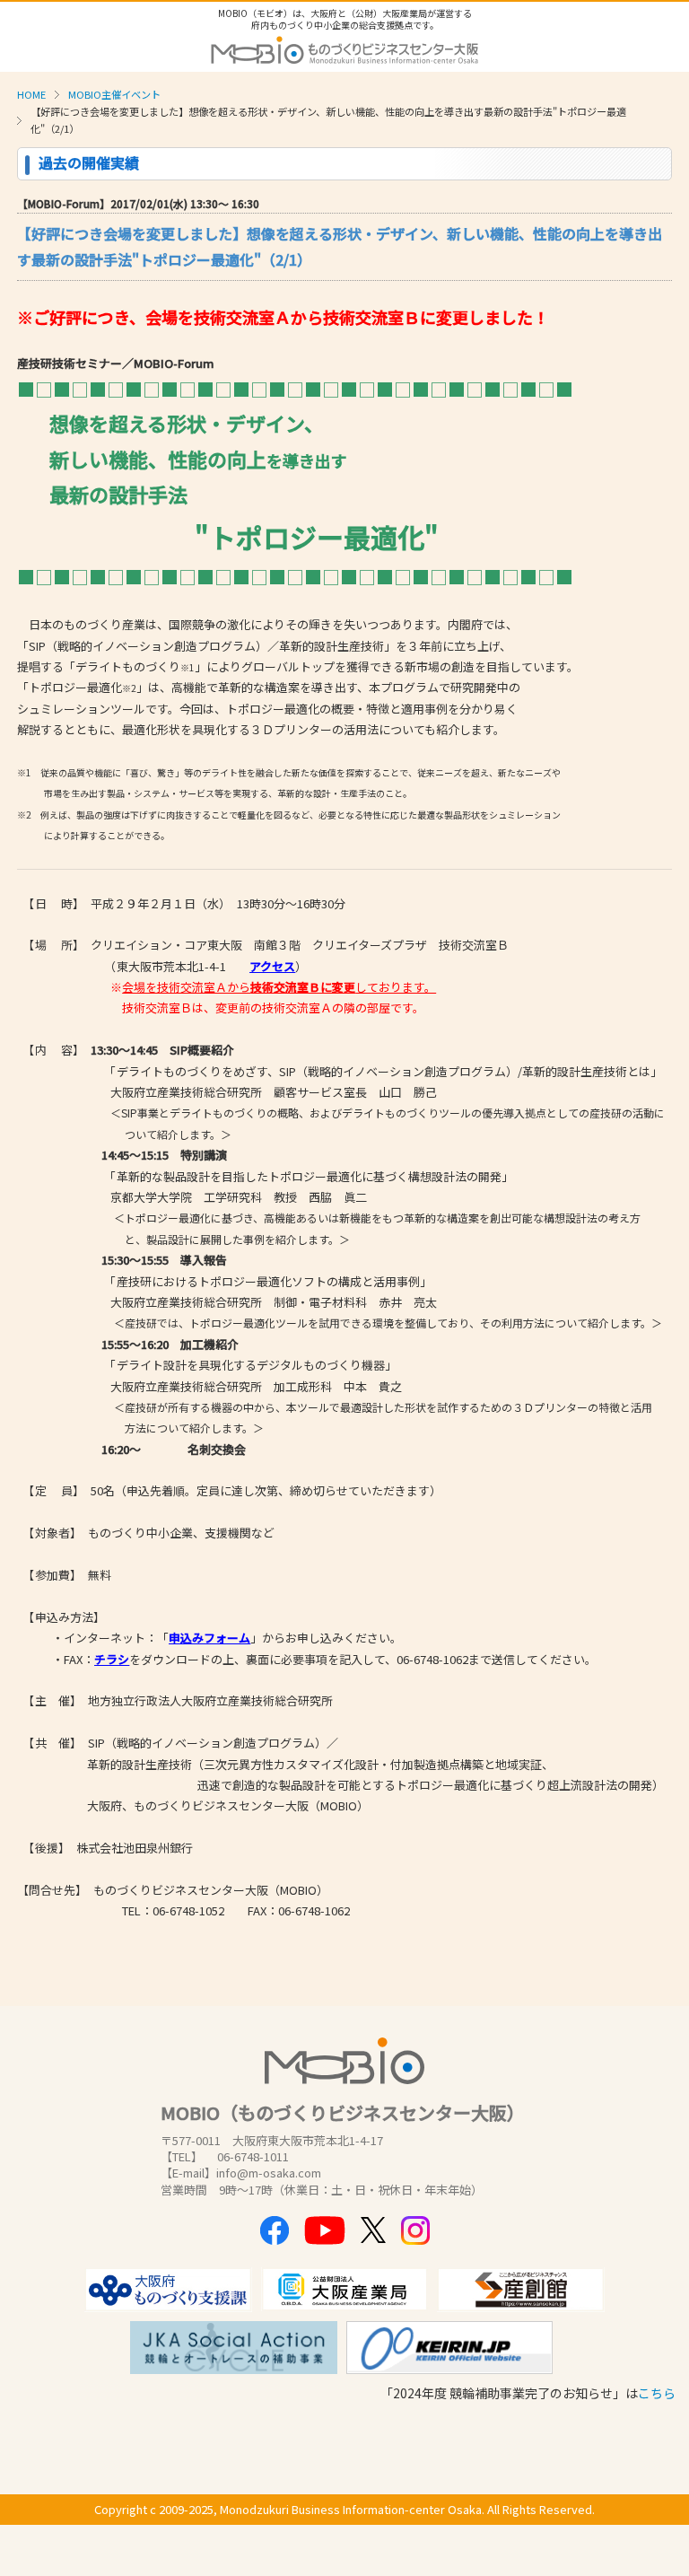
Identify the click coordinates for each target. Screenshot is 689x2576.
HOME (31, 94)
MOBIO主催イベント (114, 94)
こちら (657, 2393)
